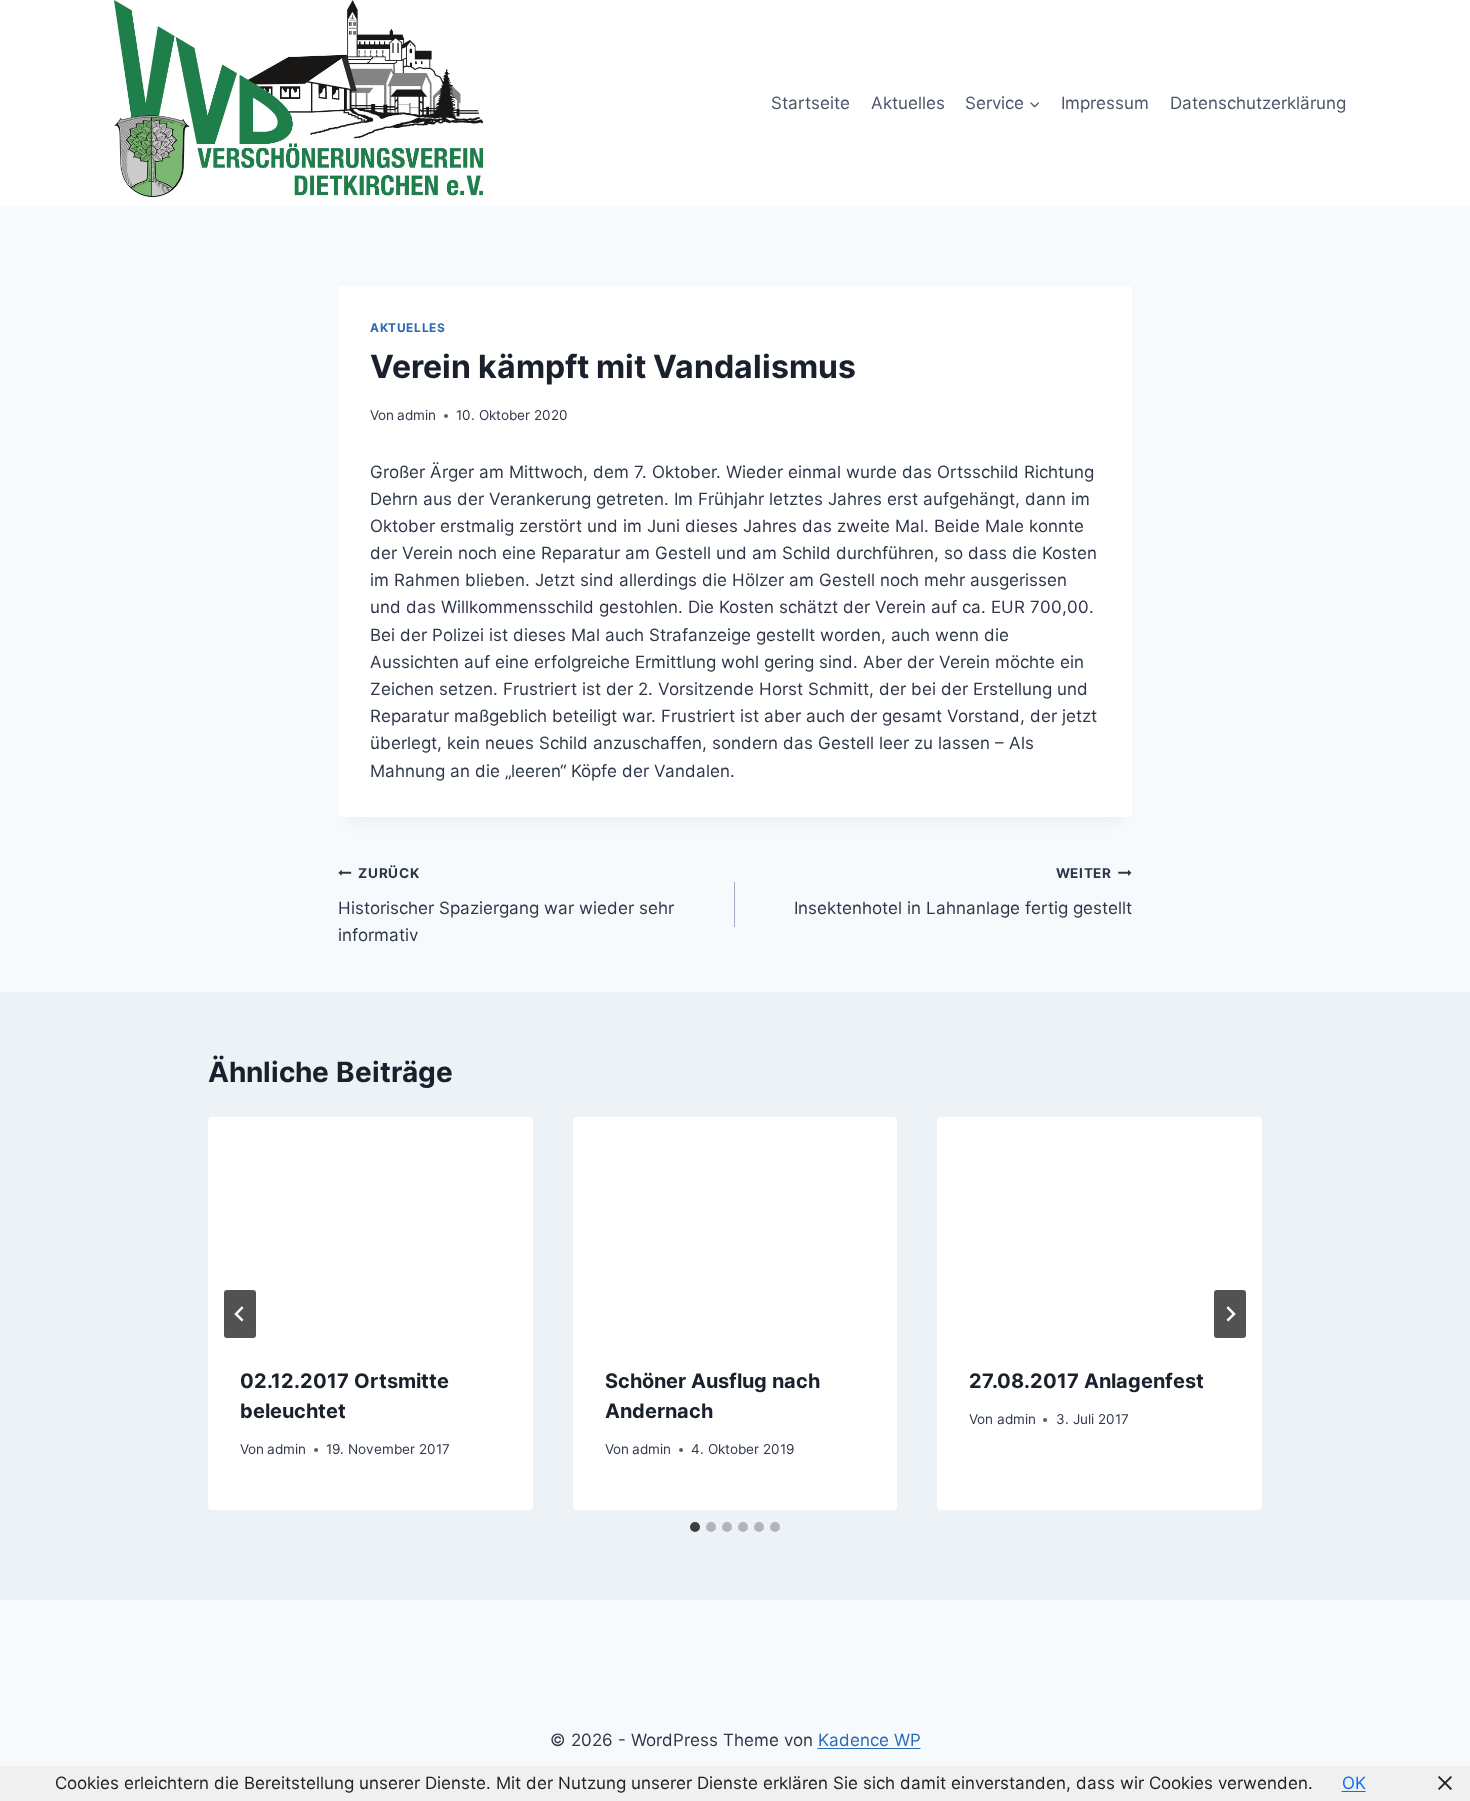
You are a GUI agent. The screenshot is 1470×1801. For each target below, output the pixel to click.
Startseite (810, 103)
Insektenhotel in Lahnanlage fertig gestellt (963, 891)
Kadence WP (869, 1740)
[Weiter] (1230, 1314)
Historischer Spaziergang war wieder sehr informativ (506, 905)
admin (416, 415)
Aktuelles (908, 103)
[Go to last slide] (240, 1314)
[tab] (695, 1527)
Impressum (1105, 103)
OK (1354, 1783)
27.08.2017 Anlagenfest (1086, 1381)
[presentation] (370, 1225)
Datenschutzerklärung (1258, 103)
